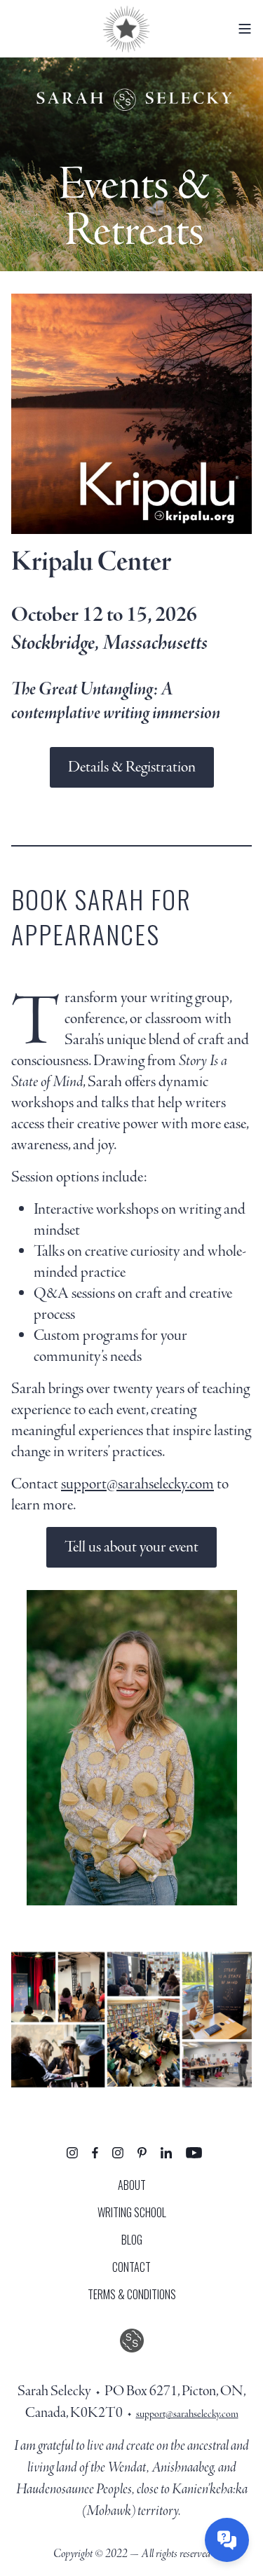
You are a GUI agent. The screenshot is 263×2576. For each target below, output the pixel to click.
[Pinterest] (142, 2152)
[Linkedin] (166, 2152)
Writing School (132, 2212)
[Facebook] (95, 2152)
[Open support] (227, 2540)
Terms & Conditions (132, 2294)
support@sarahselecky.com (137, 1484)
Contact (131, 2267)
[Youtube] (194, 2152)
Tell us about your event (131, 1547)
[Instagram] (72, 2152)
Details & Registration (132, 767)
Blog (132, 2240)
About (132, 2185)
